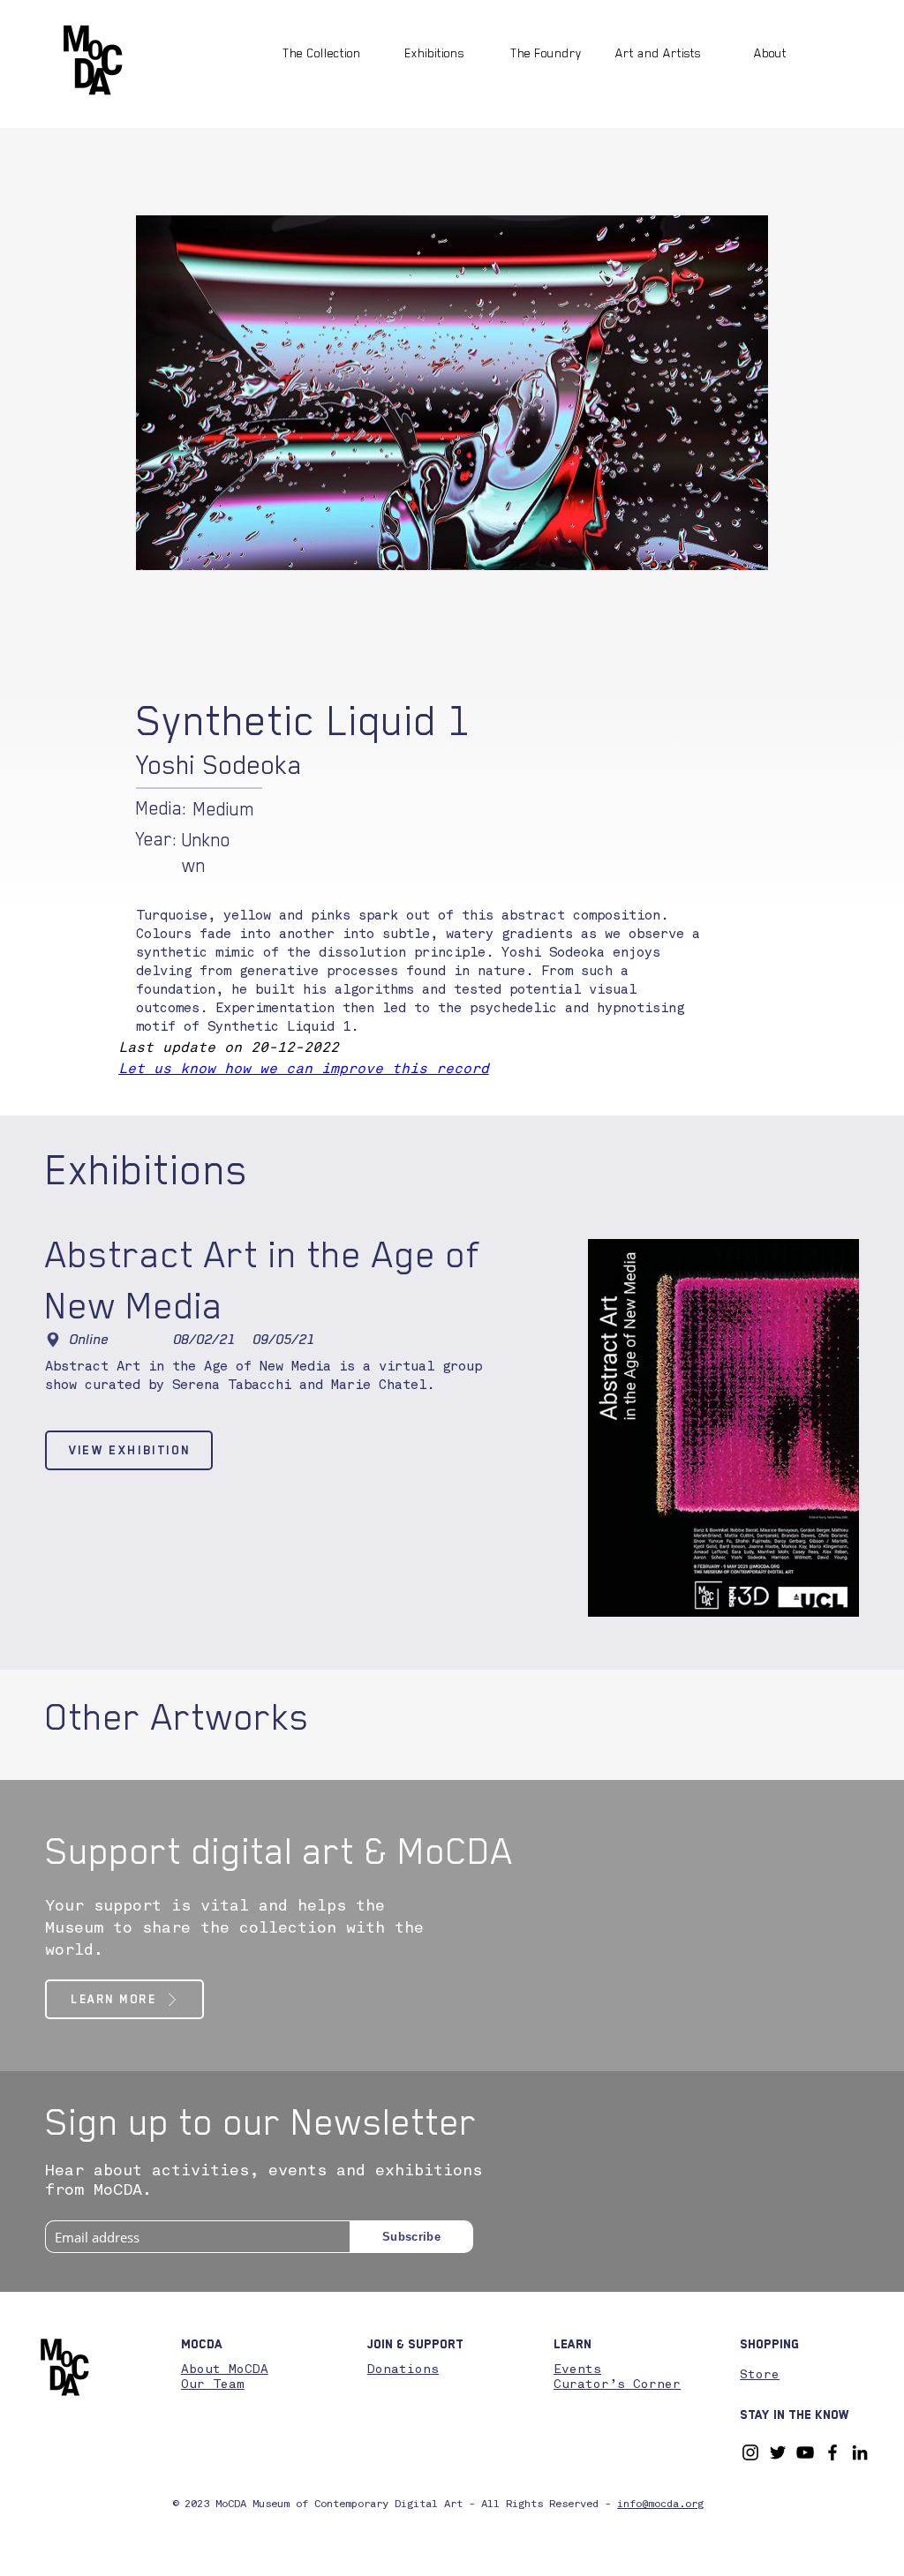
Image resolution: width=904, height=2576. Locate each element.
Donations (403, 2369)
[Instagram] (750, 2452)
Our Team (213, 2384)
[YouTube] (805, 2452)
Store (760, 2375)
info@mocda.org (660, 2505)
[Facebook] (832, 2452)
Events (577, 2369)
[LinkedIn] (860, 2452)
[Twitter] (778, 2452)
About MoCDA (225, 2369)
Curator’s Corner (617, 2384)
